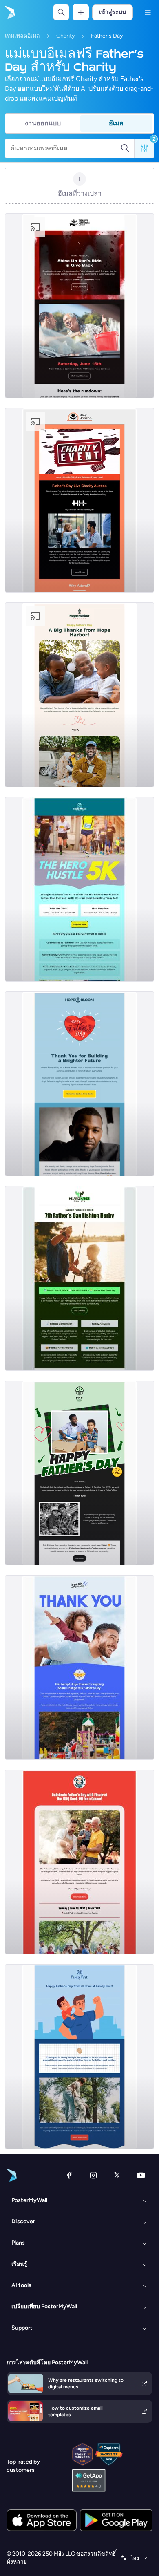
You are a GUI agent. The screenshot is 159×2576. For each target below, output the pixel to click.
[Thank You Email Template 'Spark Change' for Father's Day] (79, 1667)
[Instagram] (93, 2175)
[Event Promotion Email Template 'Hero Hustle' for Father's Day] (79, 889)
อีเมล (116, 123)
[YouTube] (141, 2175)
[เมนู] (148, 12)
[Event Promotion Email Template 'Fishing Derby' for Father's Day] (79, 1278)
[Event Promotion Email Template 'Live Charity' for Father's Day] (79, 500)
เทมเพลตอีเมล (22, 36)
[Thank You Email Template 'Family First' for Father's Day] (79, 1473)
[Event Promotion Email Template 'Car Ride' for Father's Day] (79, 306)
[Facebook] (69, 2175)
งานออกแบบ (43, 123)
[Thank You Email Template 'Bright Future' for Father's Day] (79, 1084)
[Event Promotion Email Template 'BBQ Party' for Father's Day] (79, 1862)
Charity (65, 36)
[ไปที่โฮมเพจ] (9, 12)
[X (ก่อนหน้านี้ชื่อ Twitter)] (117, 2175)
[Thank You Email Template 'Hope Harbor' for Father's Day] (79, 695)
